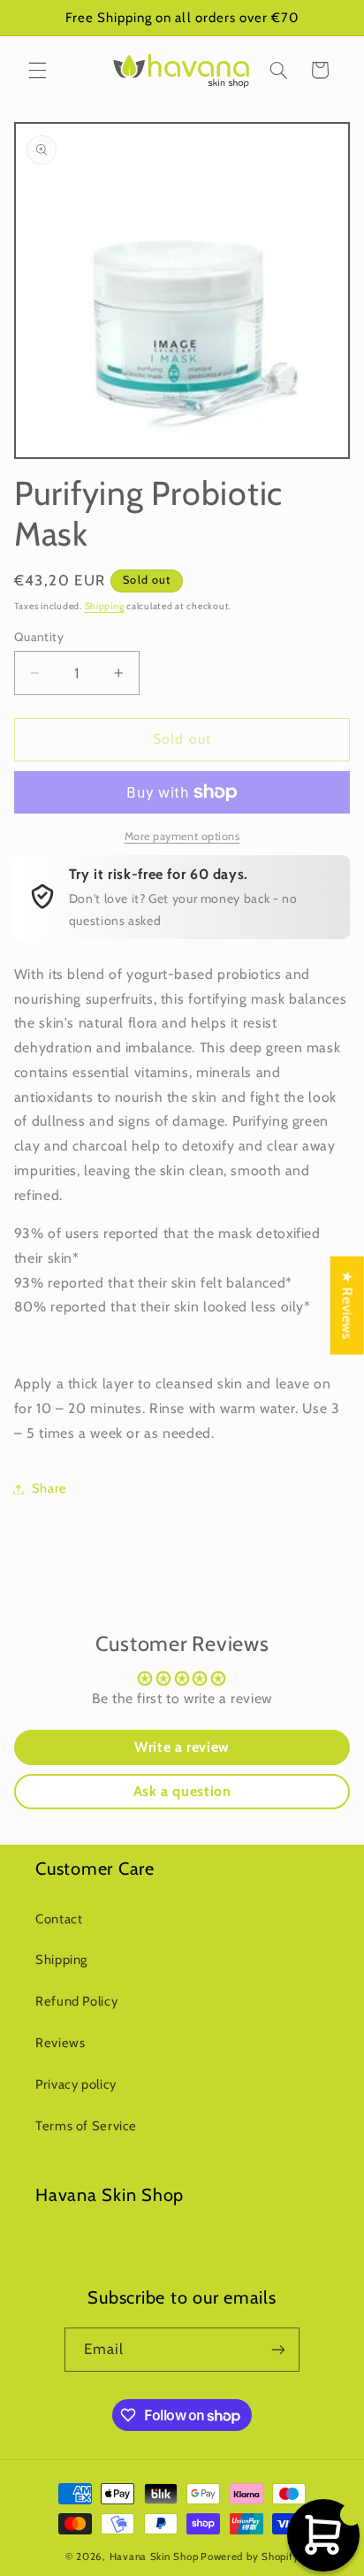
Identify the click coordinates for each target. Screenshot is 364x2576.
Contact (59, 1919)
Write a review (182, 1747)
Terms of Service (86, 2126)
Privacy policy (76, 2084)
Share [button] (49, 1488)
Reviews (60, 2043)
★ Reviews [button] (348, 1305)
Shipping (105, 606)
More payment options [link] (182, 836)
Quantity (39, 637)
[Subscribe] (278, 2349)
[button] (37, 70)
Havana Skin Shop (154, 2557)
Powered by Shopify (250, 2557)
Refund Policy (76, 2001)
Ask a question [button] (182, 1791)
